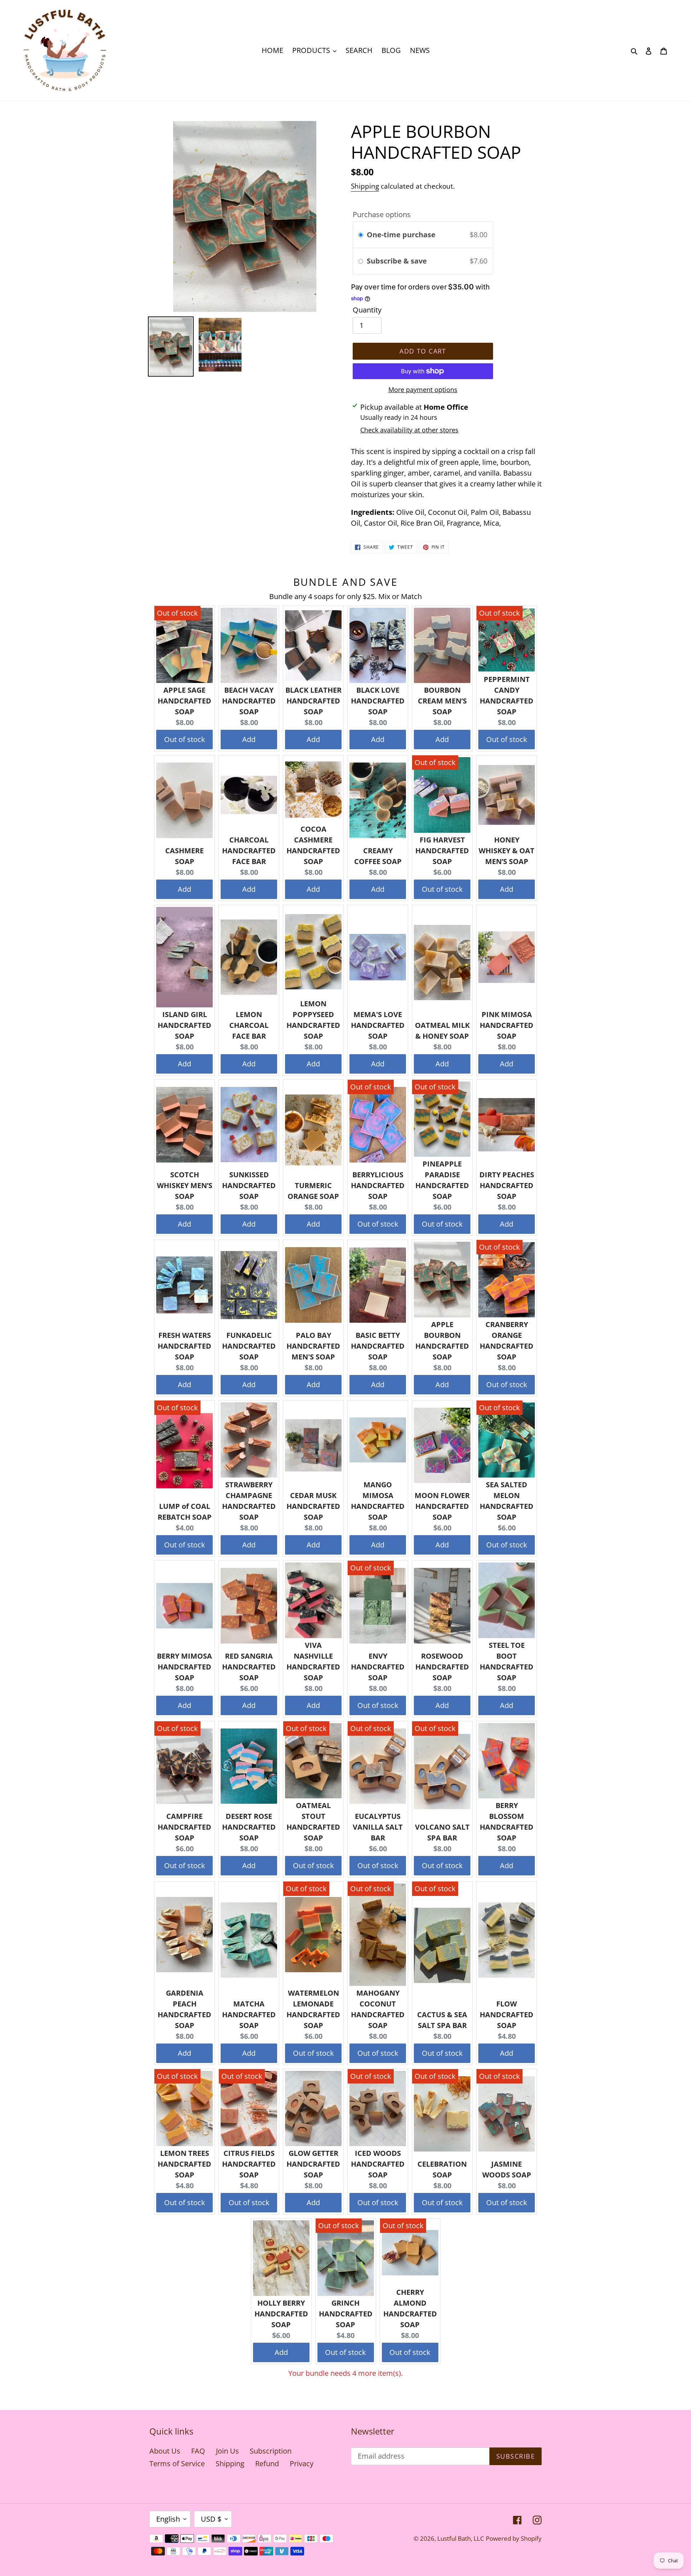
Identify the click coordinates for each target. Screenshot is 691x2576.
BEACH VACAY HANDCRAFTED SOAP (249, 701)
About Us (165, 2451)
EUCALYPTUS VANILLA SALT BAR (378, 1827)
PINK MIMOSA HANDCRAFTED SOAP (507, 1025)
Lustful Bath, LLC (461, 2538)
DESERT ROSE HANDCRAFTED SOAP (249, 1827)
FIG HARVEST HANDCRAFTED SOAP (442, 851)
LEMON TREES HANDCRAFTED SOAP (184, 2164)
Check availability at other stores (409, 430)
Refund (267, 2463)
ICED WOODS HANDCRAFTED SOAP (378, 2164)
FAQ (198, 2451)
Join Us (227, 2451)
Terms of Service (177, 2463)
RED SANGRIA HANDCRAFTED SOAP (249, 1667)
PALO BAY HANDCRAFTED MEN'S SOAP (313, 1346)
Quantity (367, 310)
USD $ (211, 2519)
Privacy (302, 2463)
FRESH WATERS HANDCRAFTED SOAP (184, 1346)
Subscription (271, 2451)
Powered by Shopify (514, 2538)
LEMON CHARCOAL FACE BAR (249, 1025)
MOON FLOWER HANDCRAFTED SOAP (442, 1506)
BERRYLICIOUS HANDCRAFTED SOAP (378, 1185)
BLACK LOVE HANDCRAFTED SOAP (378, 701)
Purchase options (382, 214)
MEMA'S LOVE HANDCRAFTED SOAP (378, 1025)
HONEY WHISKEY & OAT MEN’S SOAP (507, 851)
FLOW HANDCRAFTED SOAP (507, 2015)
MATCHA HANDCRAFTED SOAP (249, 2015)
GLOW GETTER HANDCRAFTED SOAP (313, 2164)
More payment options (423, 390)
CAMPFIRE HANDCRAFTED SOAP (184, 1827)
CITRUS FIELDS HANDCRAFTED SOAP (249, 2164)
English (168, 2519)
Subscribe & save (398, 261)
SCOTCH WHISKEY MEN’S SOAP (185, 1185)
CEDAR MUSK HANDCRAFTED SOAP (313, 1506)
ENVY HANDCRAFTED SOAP (378, 1667)
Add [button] (249, 739)
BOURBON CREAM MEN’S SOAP (442, 701)
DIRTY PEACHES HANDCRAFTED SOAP (507, 1185)
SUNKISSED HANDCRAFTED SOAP (249, 1185)
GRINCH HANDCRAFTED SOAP (346, 2314)
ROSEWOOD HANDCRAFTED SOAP (442, 1667)
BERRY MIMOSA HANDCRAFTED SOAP (184, 1667)
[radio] (361, 235)
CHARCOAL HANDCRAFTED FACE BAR (249, 851)
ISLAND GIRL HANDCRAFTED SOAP (184, 1025)
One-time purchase (401, 235)
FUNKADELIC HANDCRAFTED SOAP (249, 1346)
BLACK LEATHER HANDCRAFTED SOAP (313, 701)
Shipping (365, 186)
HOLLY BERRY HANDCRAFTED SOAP (281, 2314)
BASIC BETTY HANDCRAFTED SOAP (378, 1346)
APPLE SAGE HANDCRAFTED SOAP (184, 701)
